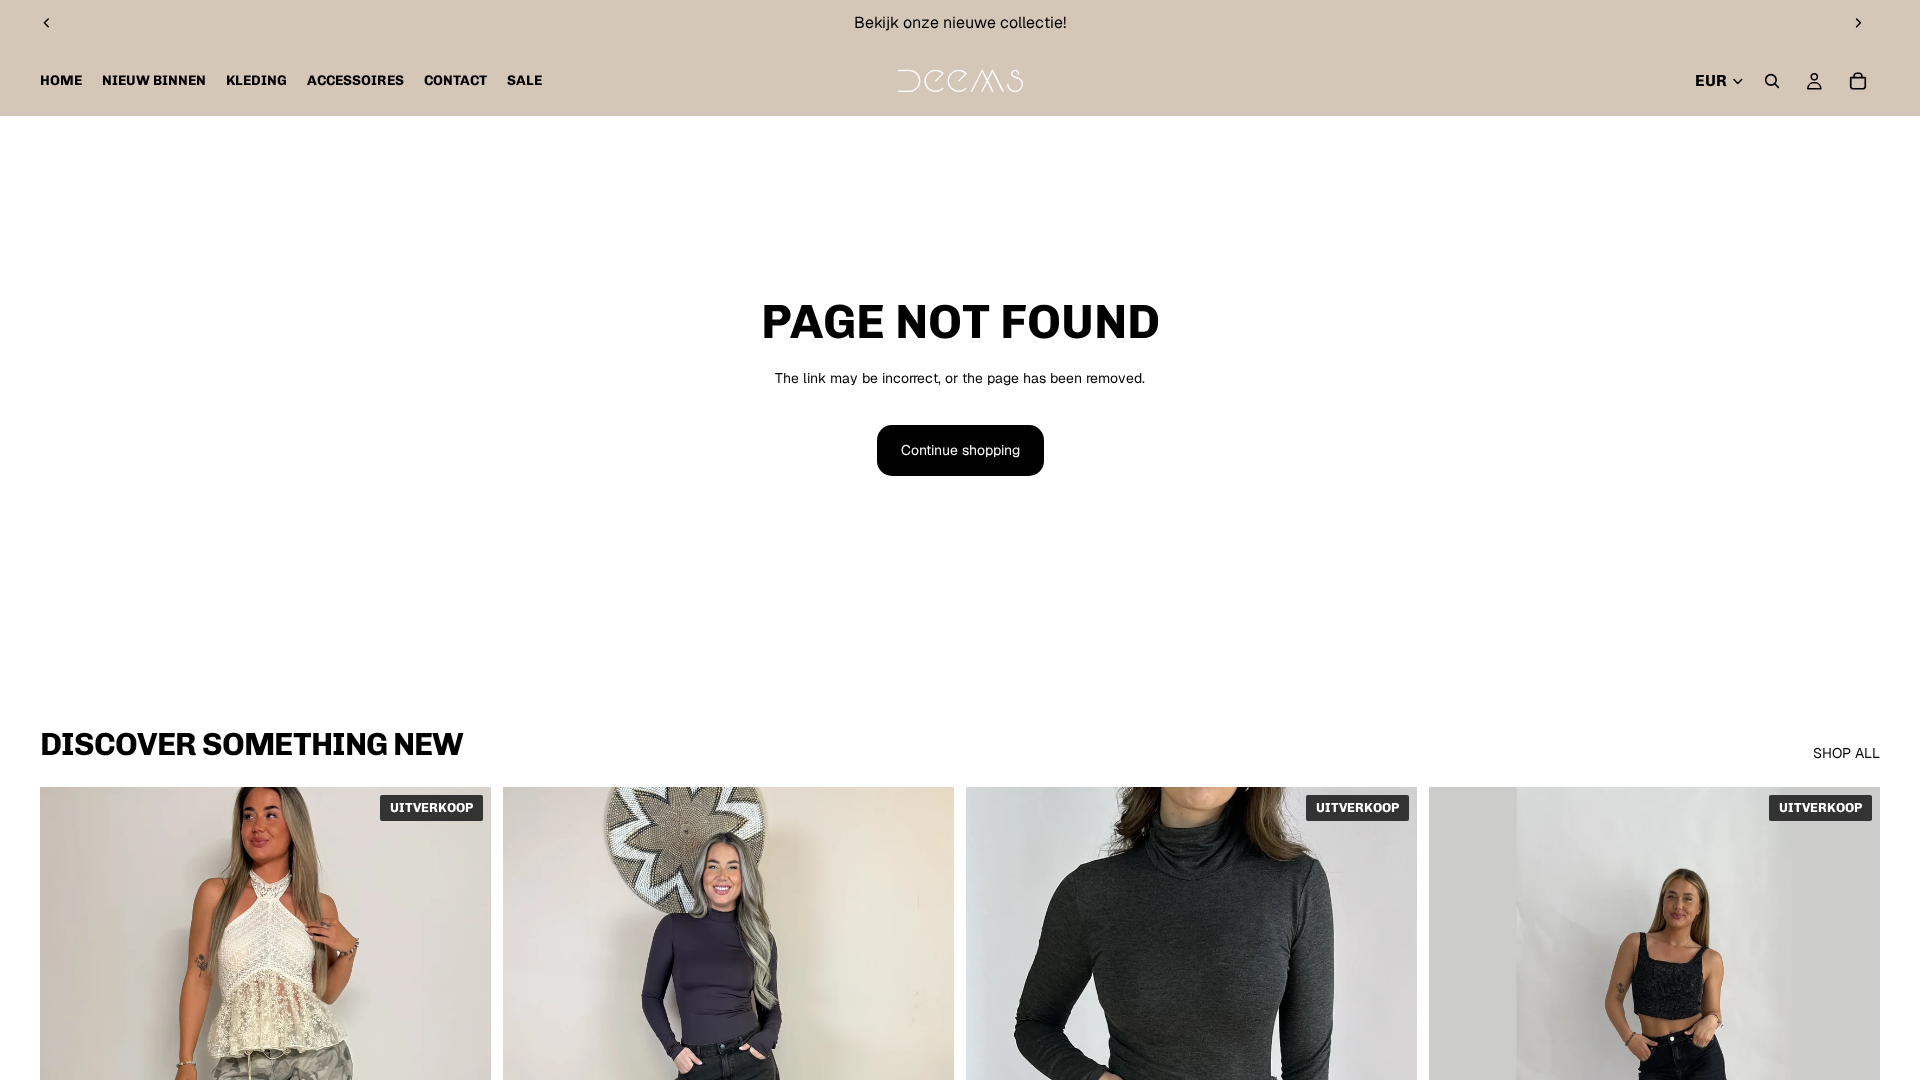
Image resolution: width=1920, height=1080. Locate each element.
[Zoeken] (1772, 81)
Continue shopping (960, 450)
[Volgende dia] (1858, 23)
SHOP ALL (1846, 753)
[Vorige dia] (47, 23)
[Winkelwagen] (1858, 81)
